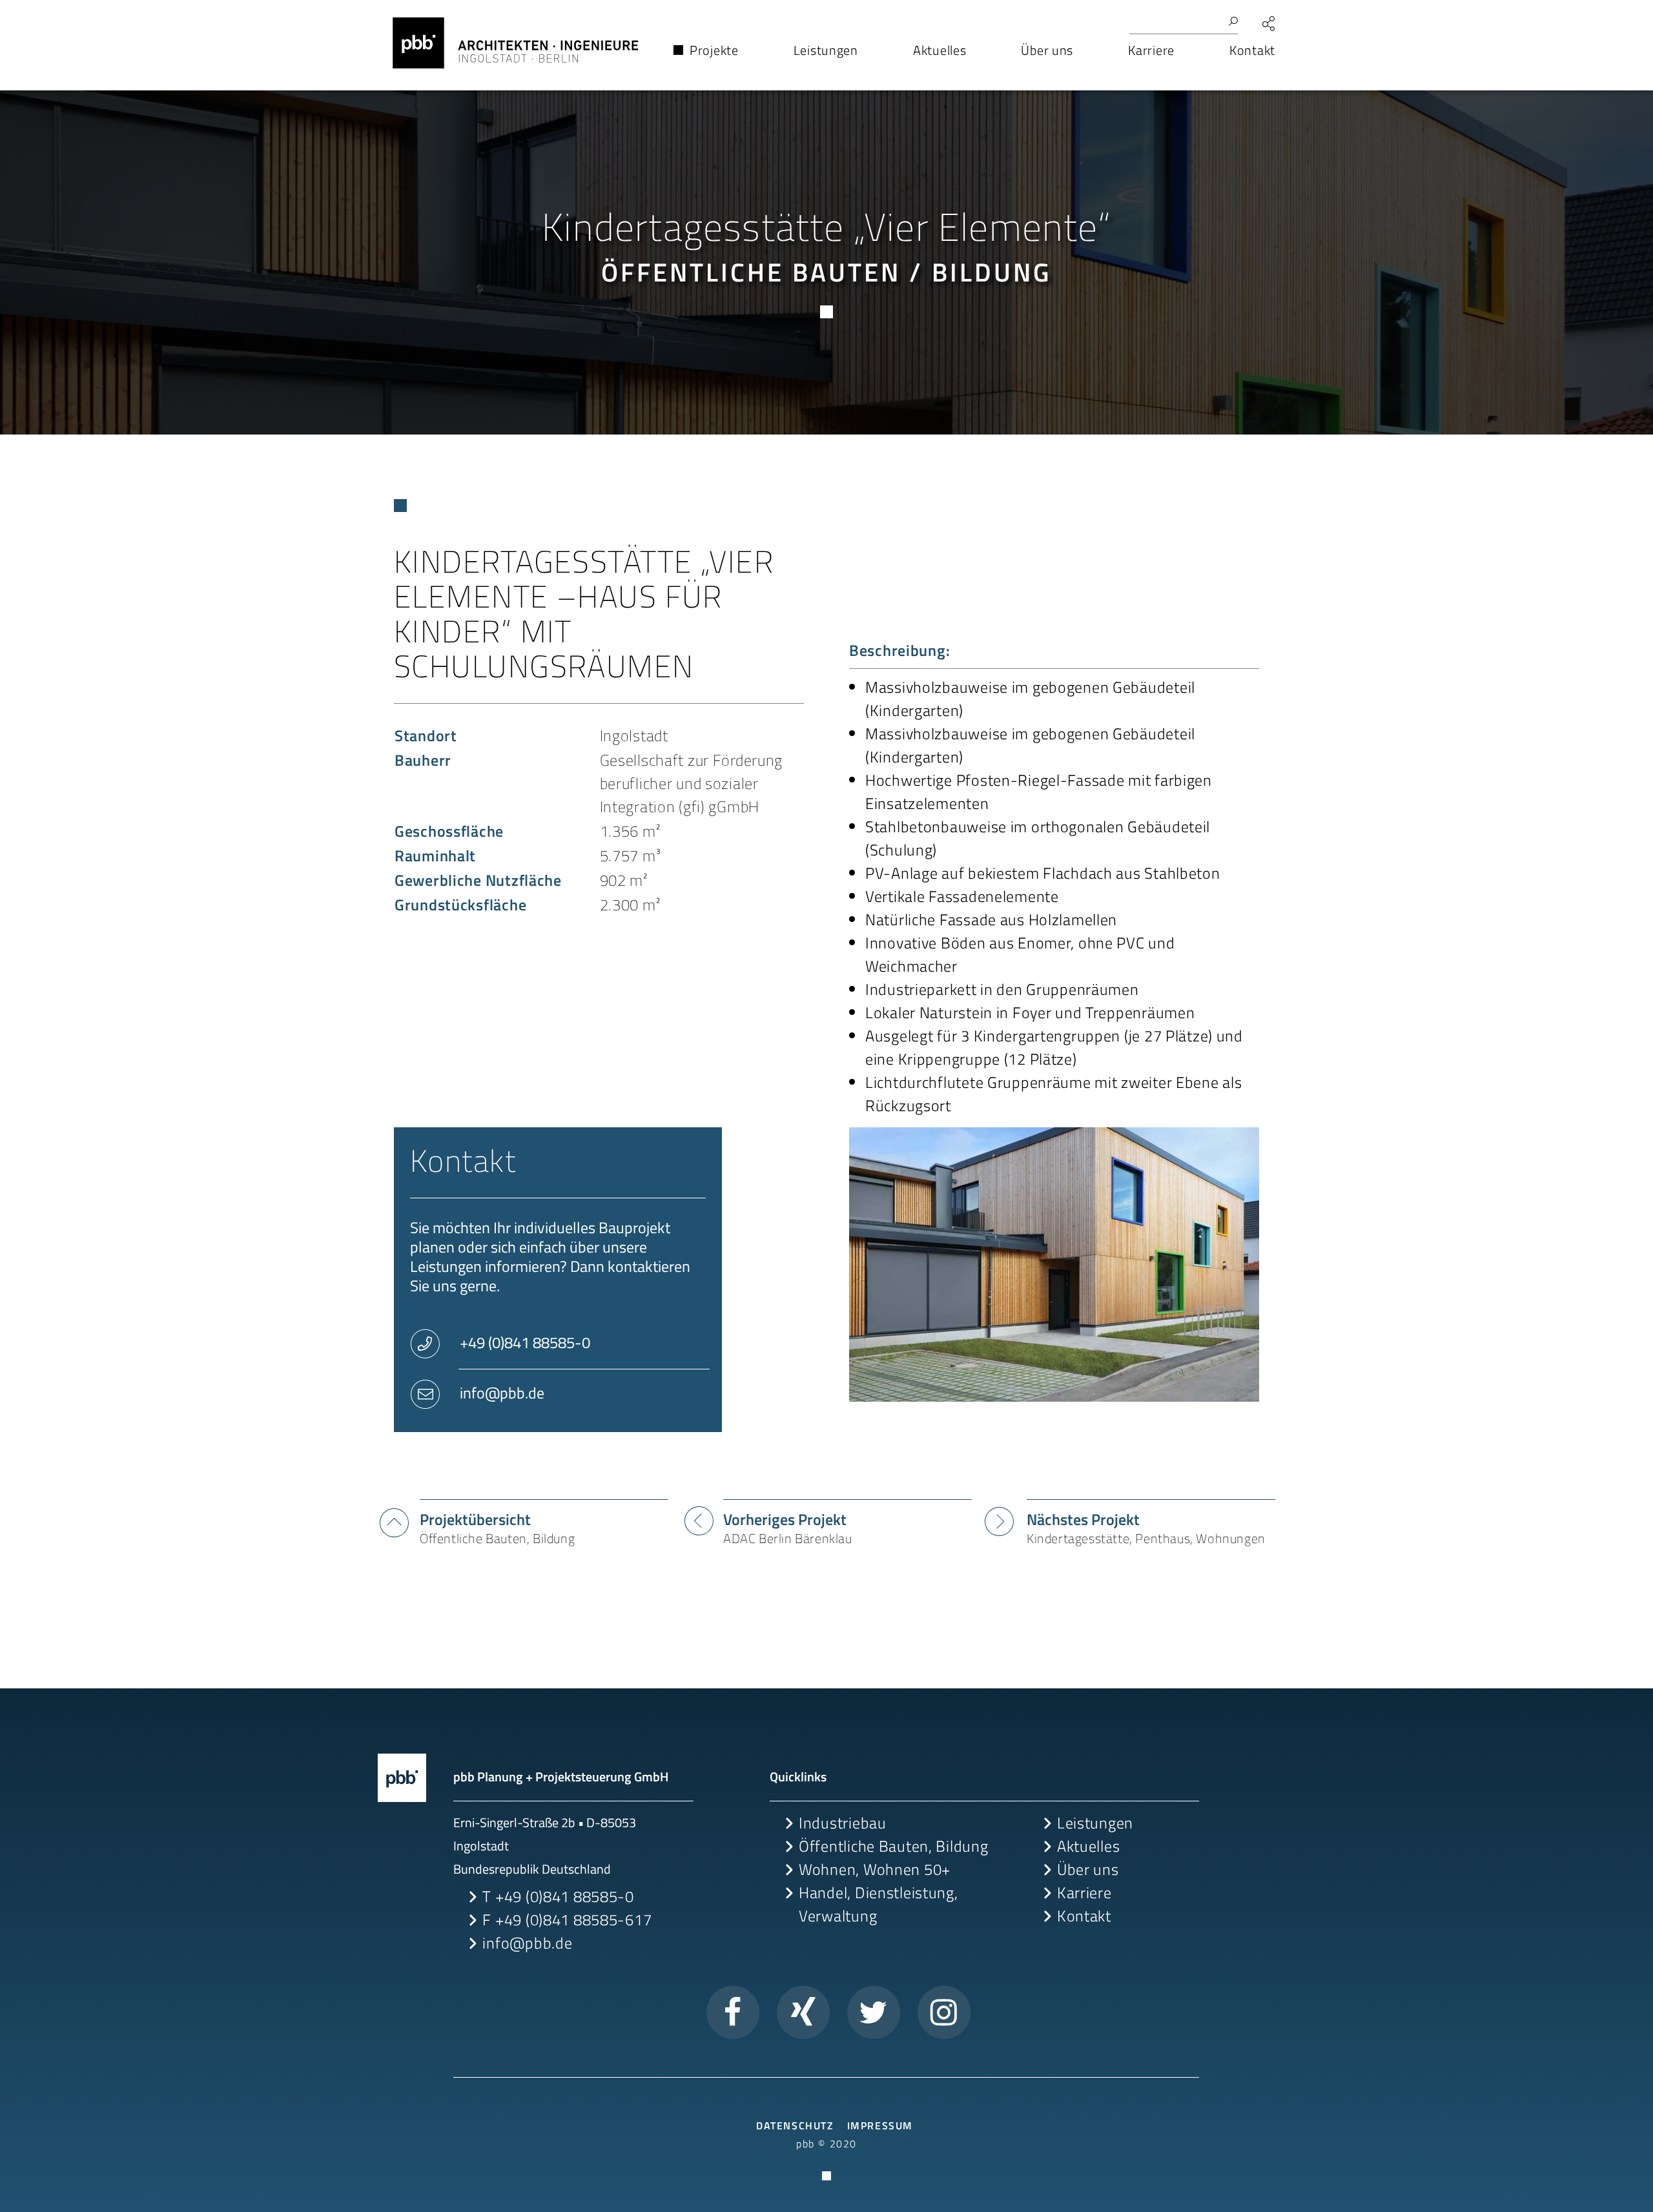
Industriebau (843, 1823)
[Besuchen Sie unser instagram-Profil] (944, 2011)
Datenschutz (795, 2125)
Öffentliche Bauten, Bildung (893, 1846)
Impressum (880, 2125)
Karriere (1084, 1892)
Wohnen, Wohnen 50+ (875, 1869)
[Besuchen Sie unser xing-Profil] (803, 2011)
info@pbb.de (500, 1393)
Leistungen (1095, 1823)
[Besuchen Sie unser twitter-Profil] (874, 2011)
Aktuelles (1088, 1846)
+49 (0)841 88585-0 (523, 1342)
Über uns (1088, 1869)
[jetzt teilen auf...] (1269, 24)
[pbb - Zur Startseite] (402, 1777)
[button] (509, 55)
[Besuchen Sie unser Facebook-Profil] (733, 2011)
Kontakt (1084, 1916)
